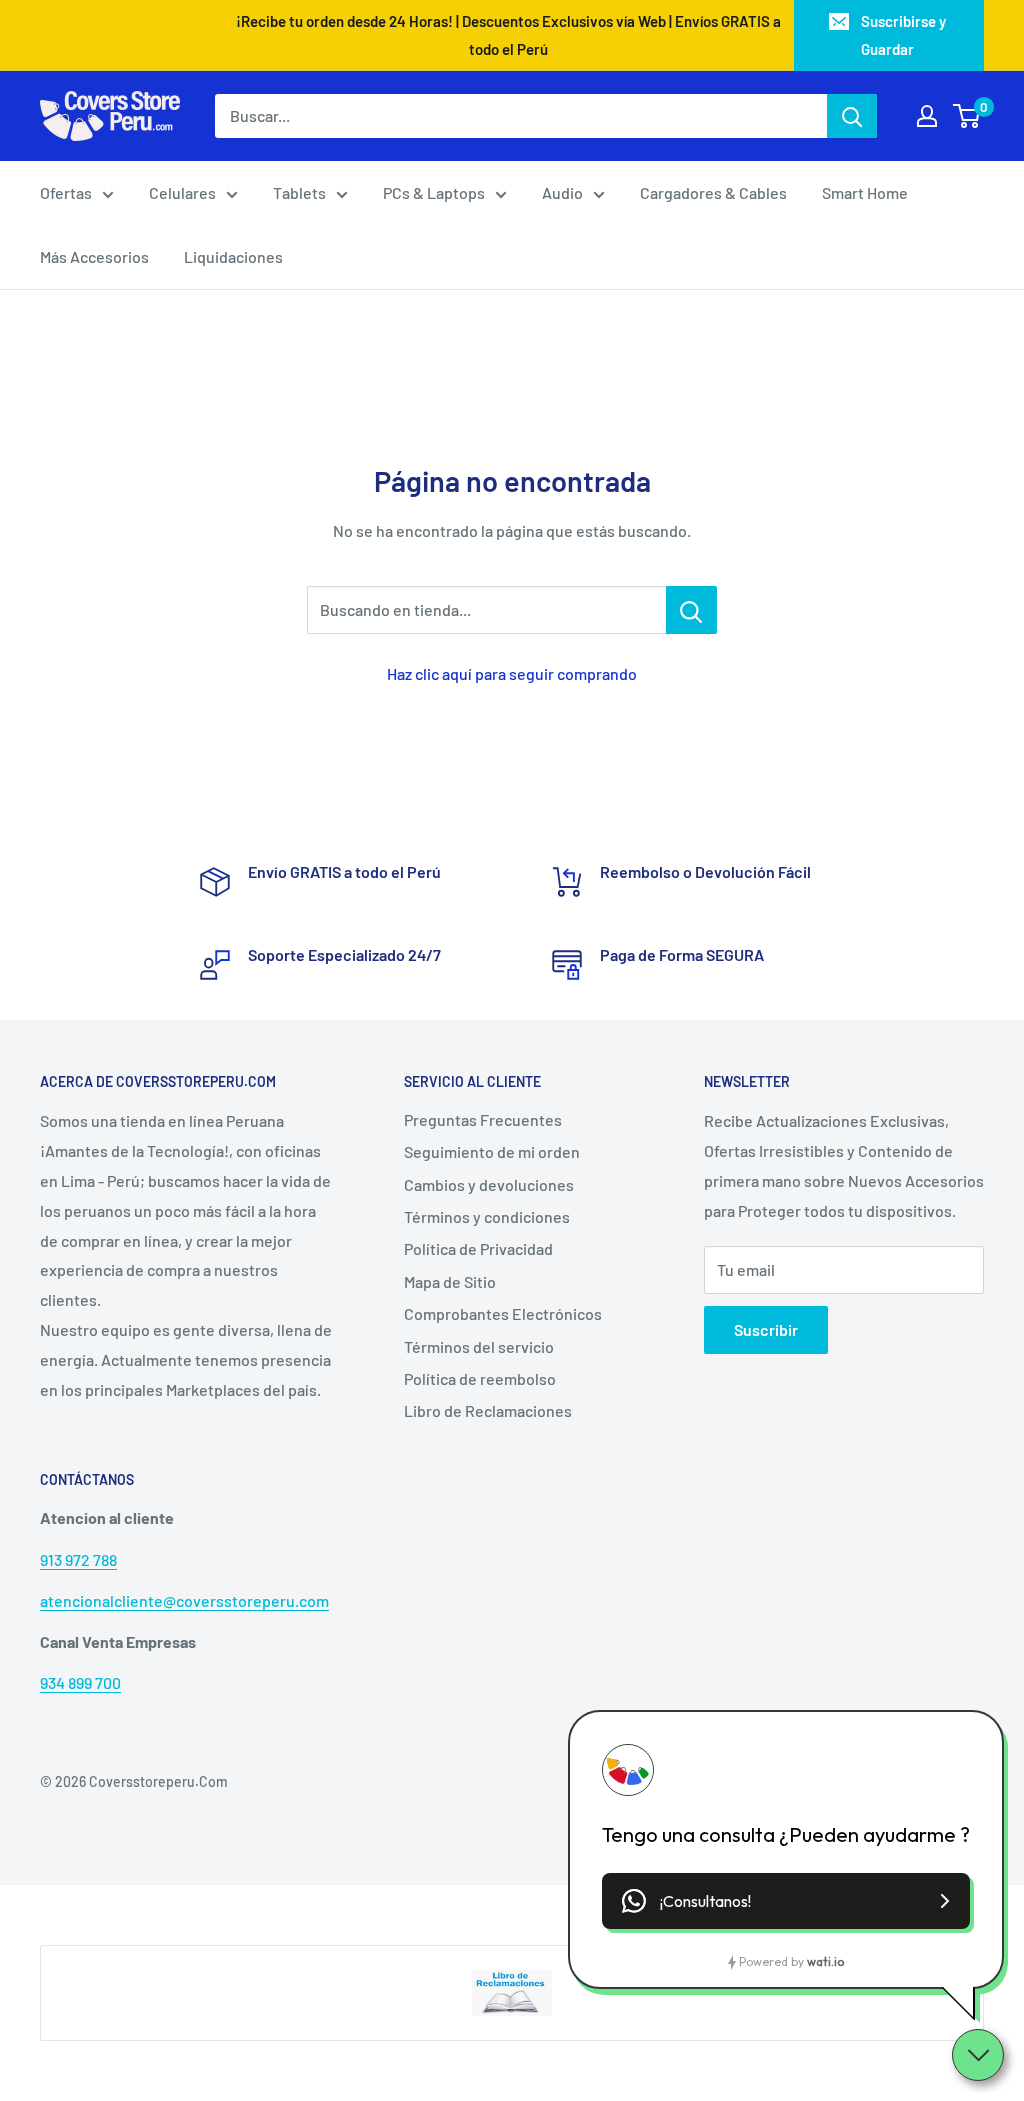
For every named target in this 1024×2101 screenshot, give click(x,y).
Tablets (299, 192)
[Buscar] (852, 116)
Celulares (182, 192)
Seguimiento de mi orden (492, 1151)
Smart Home (865, 192)
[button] (786, 1901)
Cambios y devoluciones (489, 1184)
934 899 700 (80, 1682)
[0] (967, 116)
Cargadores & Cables (713, 192)
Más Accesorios (94, 256)
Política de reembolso (480, 1378)
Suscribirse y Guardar (903, 35)
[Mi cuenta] (927, 116)
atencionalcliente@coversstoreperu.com (184, 1600)
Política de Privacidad (478, 1248)
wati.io (825, 1961)
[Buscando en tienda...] (691, 610)
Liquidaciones (233, 256)
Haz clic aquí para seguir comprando (512, 673)
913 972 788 (78, 1559)
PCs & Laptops (434, 192)
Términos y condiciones (487, 1216)
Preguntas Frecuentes (483, 1119)
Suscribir (766, 1329)
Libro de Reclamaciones (488, 1410)
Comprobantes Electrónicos (503, 1313)
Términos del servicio (479, 1346)
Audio (562, 192)
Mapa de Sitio (450, 1281)
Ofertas (66, 192)
